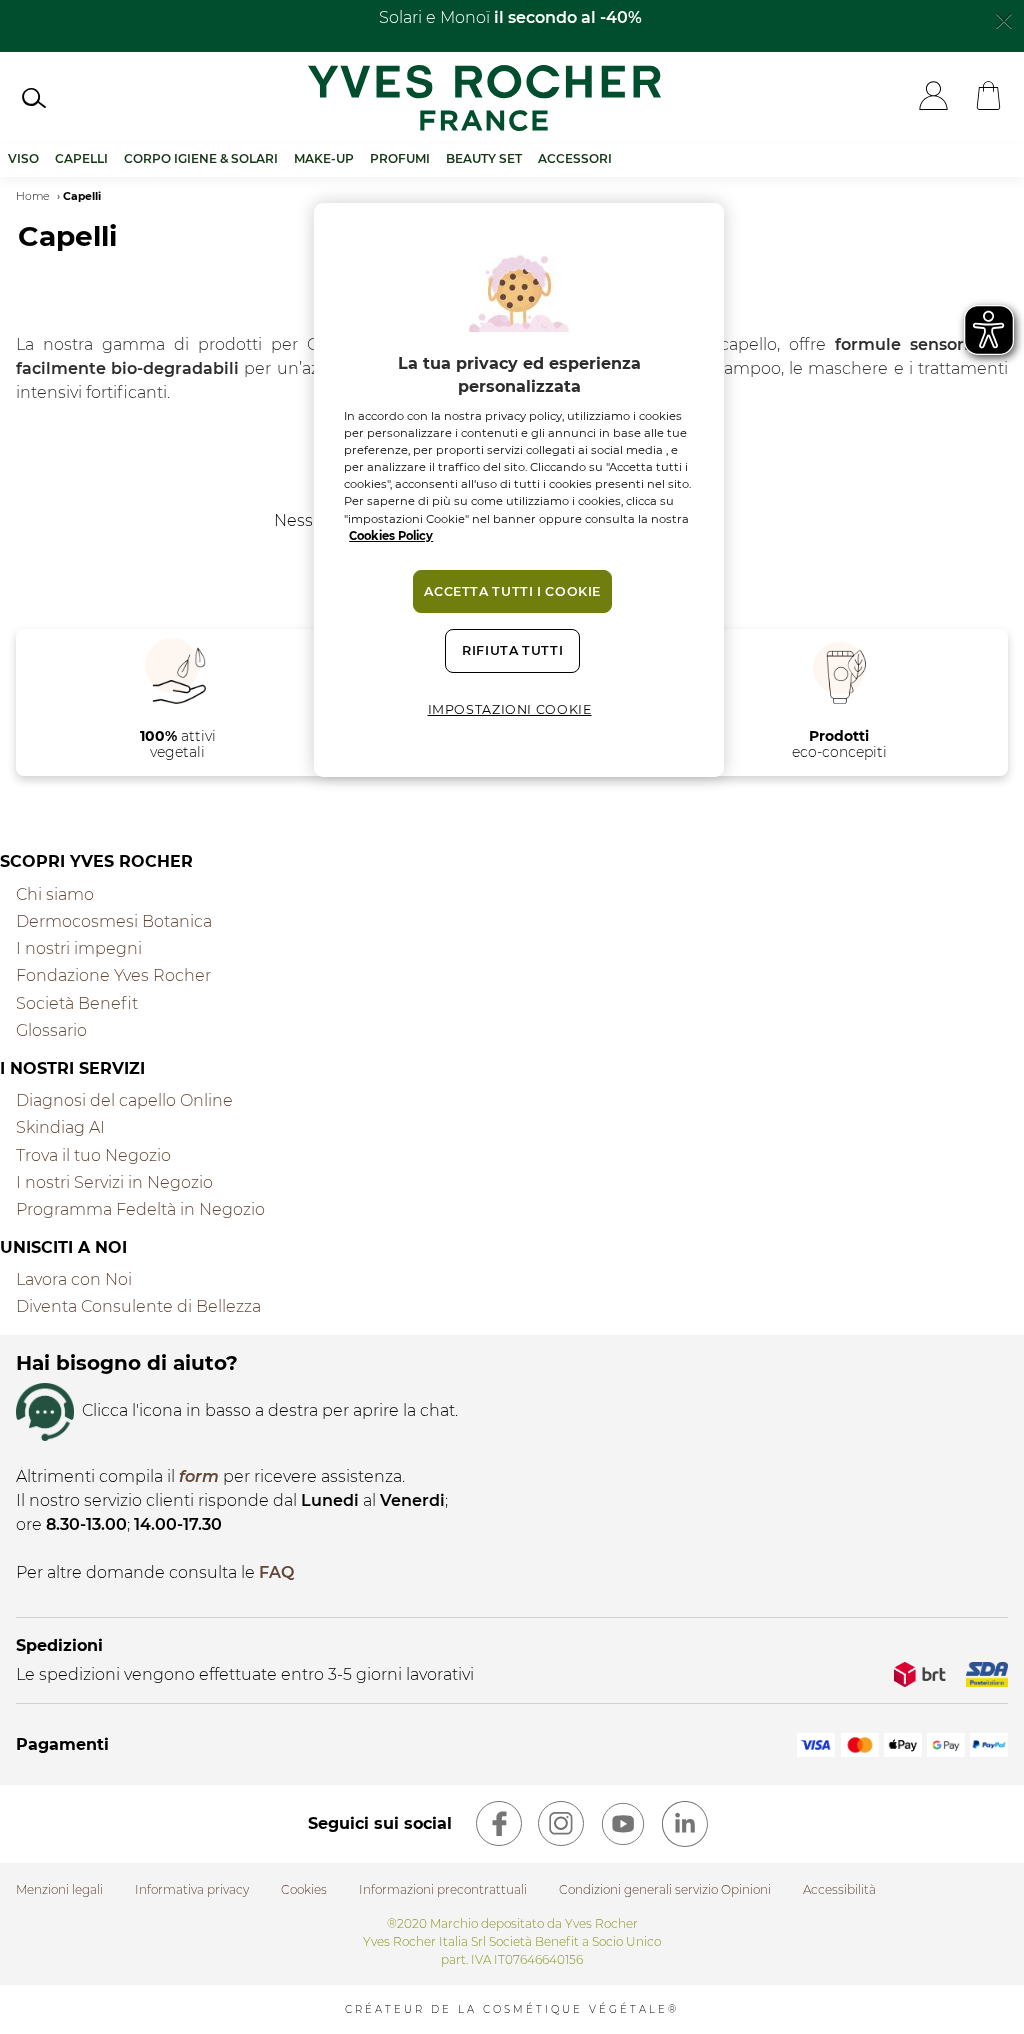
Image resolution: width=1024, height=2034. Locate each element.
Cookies (304, 1889)
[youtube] (623, 1824)
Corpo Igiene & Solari (201, 158)
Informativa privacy (192, 1889)
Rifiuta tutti (512, 650)
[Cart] (988, 97)
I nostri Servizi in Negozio (114, 1182)
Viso (23, 158)
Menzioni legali (59, 1889)
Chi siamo (55, 894)
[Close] (1004, 19)
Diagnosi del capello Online (124, 1100)
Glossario (51, 1030)
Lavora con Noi (74, 1279)
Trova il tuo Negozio (93, 1155)
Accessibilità (839, 1889)
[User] (933, 97)
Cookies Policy (391, 536)
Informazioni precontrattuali (443, 1889)
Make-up (324, 158)
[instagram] (561, 1824)
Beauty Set (484, 158)
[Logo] (484, 98)
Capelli (81, 158)
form (199, 1476)
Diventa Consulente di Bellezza (138, 1306)
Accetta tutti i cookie (512, 591)
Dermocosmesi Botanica (114, 921)
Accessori (575, 158)
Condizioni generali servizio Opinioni (665, 1889)
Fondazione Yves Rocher (113, 975)
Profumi (400, 158)
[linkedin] (685, 1824)
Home (32, 196)
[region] (519, 489)
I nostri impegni (79, 948)
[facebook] (499, 1824)
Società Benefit (77, 1003)
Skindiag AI (60, 1127)
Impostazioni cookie (510, 709)
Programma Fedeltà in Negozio (140, 1209)
